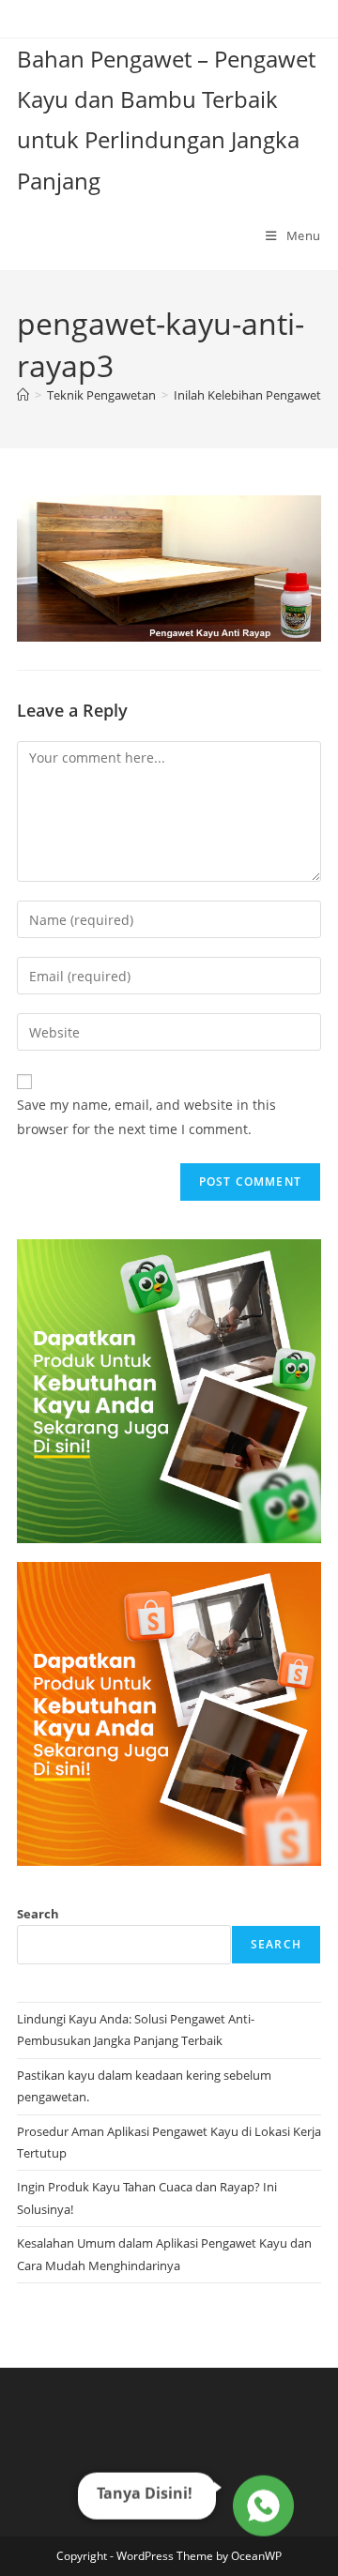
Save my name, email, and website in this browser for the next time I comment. (146, 1116)
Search (38, 1914)
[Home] (23, 395)
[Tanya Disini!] (261, 2506)
